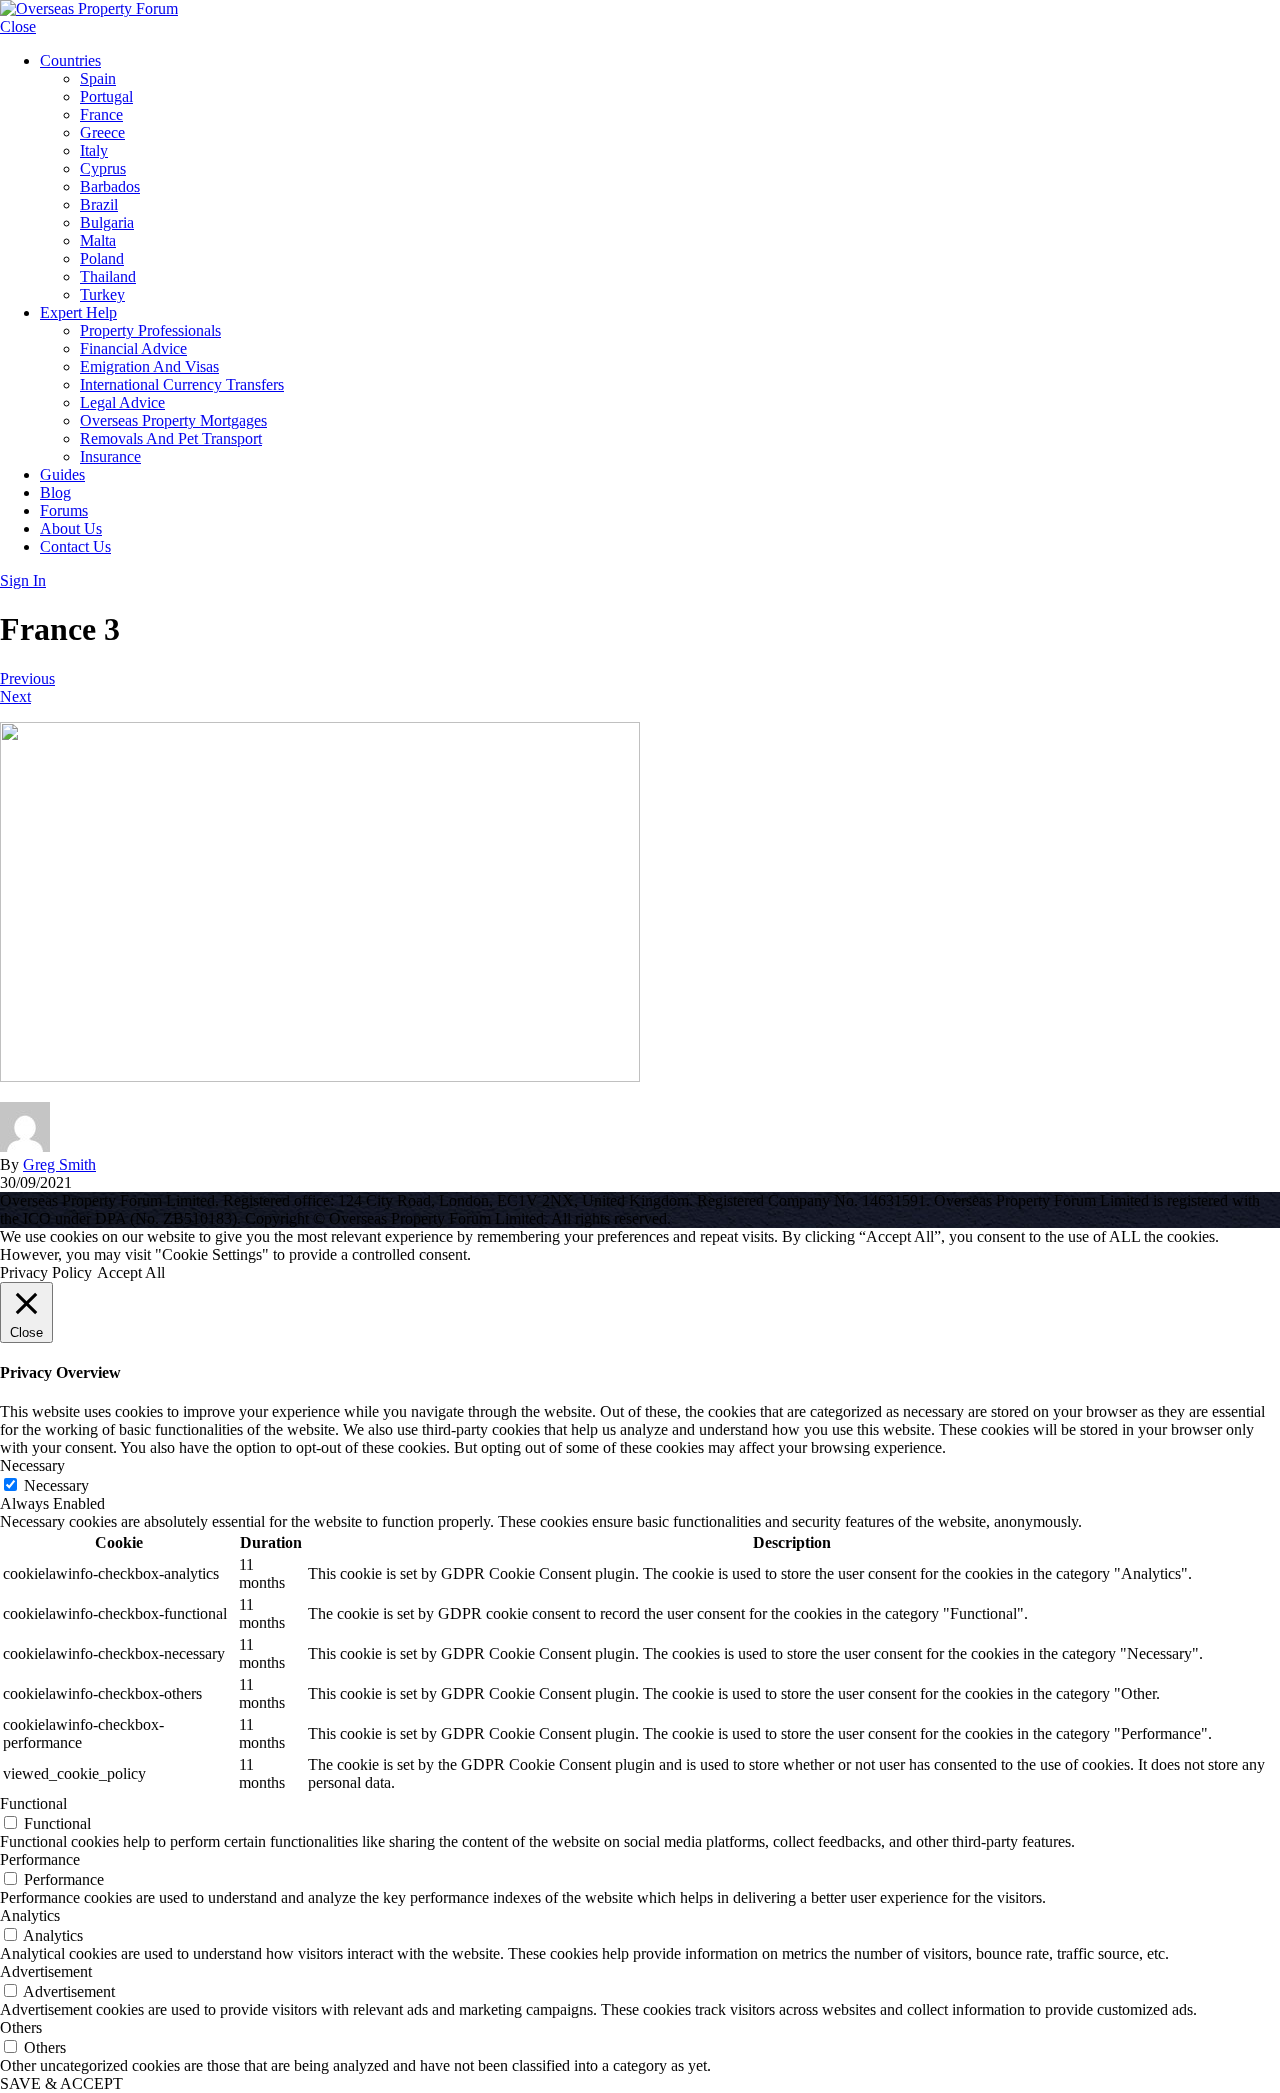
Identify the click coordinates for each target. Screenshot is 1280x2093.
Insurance (110, 456)
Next (15, 696)
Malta (98, 240)
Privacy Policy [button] (46, 1272)
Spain (98, 78)
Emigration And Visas (149, 366)
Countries (70, 60)
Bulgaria (107, 222)
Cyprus (103, 168)
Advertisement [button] (46, 1971)
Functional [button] (33, 1803)
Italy (94, 150)
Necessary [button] (32, 1465)
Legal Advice (122, 402)
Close (18, 26)
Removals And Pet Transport (171, 438)
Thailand (108, 276)
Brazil (99, 204)
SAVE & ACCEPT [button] (61, 2083)
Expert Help (78, 312)
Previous (27, 678)
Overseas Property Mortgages (173, 420)
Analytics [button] (30, 1915)
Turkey (102, 294)
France (101, 114)
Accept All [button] (131, 1272)
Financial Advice (133, 348)
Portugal (106, 96)
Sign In (23, 580)
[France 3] (320, 1076)
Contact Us (75, 546)
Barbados (110, 186)
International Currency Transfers (182, 384)
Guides (62, 474)
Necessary (56, 1485)
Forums (64, 510)
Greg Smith (59, 1164)
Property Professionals (150, 330)
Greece (102, 132)
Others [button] (21, 2027)
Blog (55, 492)
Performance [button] (40, 1859)
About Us (71, 528)
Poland (102, 258)
